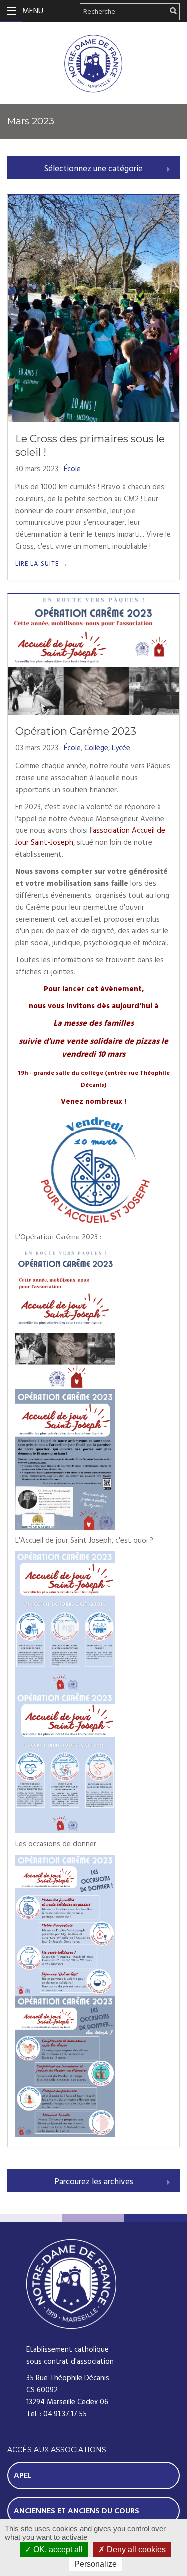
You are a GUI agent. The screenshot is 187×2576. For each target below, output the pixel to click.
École (72, 469)
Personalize (95, 2564)
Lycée (121, 748)
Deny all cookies (135, 2549)
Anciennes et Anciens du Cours (77, 2511)
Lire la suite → (42, 564)
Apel (23, 2475)
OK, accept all (57, 2549)
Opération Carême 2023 (76, 731)
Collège (96, 748)
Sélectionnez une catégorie (93, 169)
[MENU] (11, 11)
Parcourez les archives (94, 2182)
